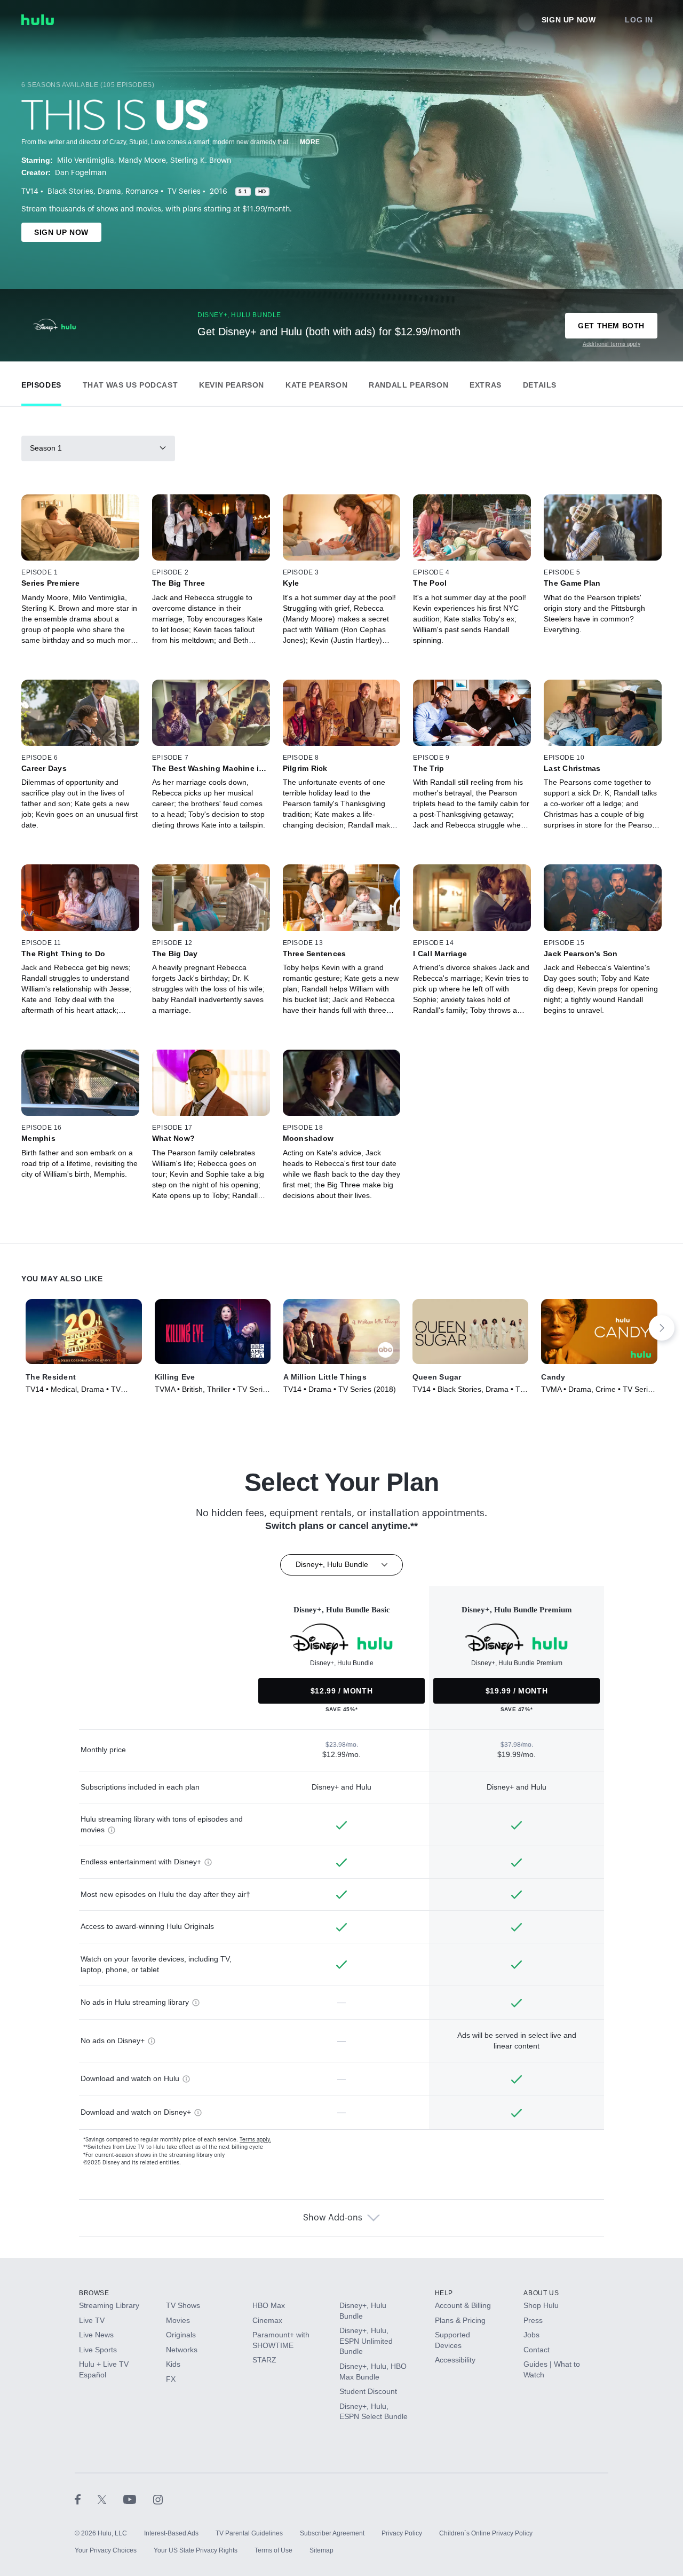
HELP (444, 2293)
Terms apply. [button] (255, 2140)
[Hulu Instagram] (158, 2499)
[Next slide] (662, 1328)
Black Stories (70, 192)
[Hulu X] (110, 2499)
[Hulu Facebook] (86, 2499)
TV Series (184, 192)
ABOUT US (541, 2293)
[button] (41, 383)
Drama (109, 192)
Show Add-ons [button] (333, 2218)
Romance (142, 192)
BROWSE (94, 2293)
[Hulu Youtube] (138, 2499)
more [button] (310, 142)
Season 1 (46, 448)
